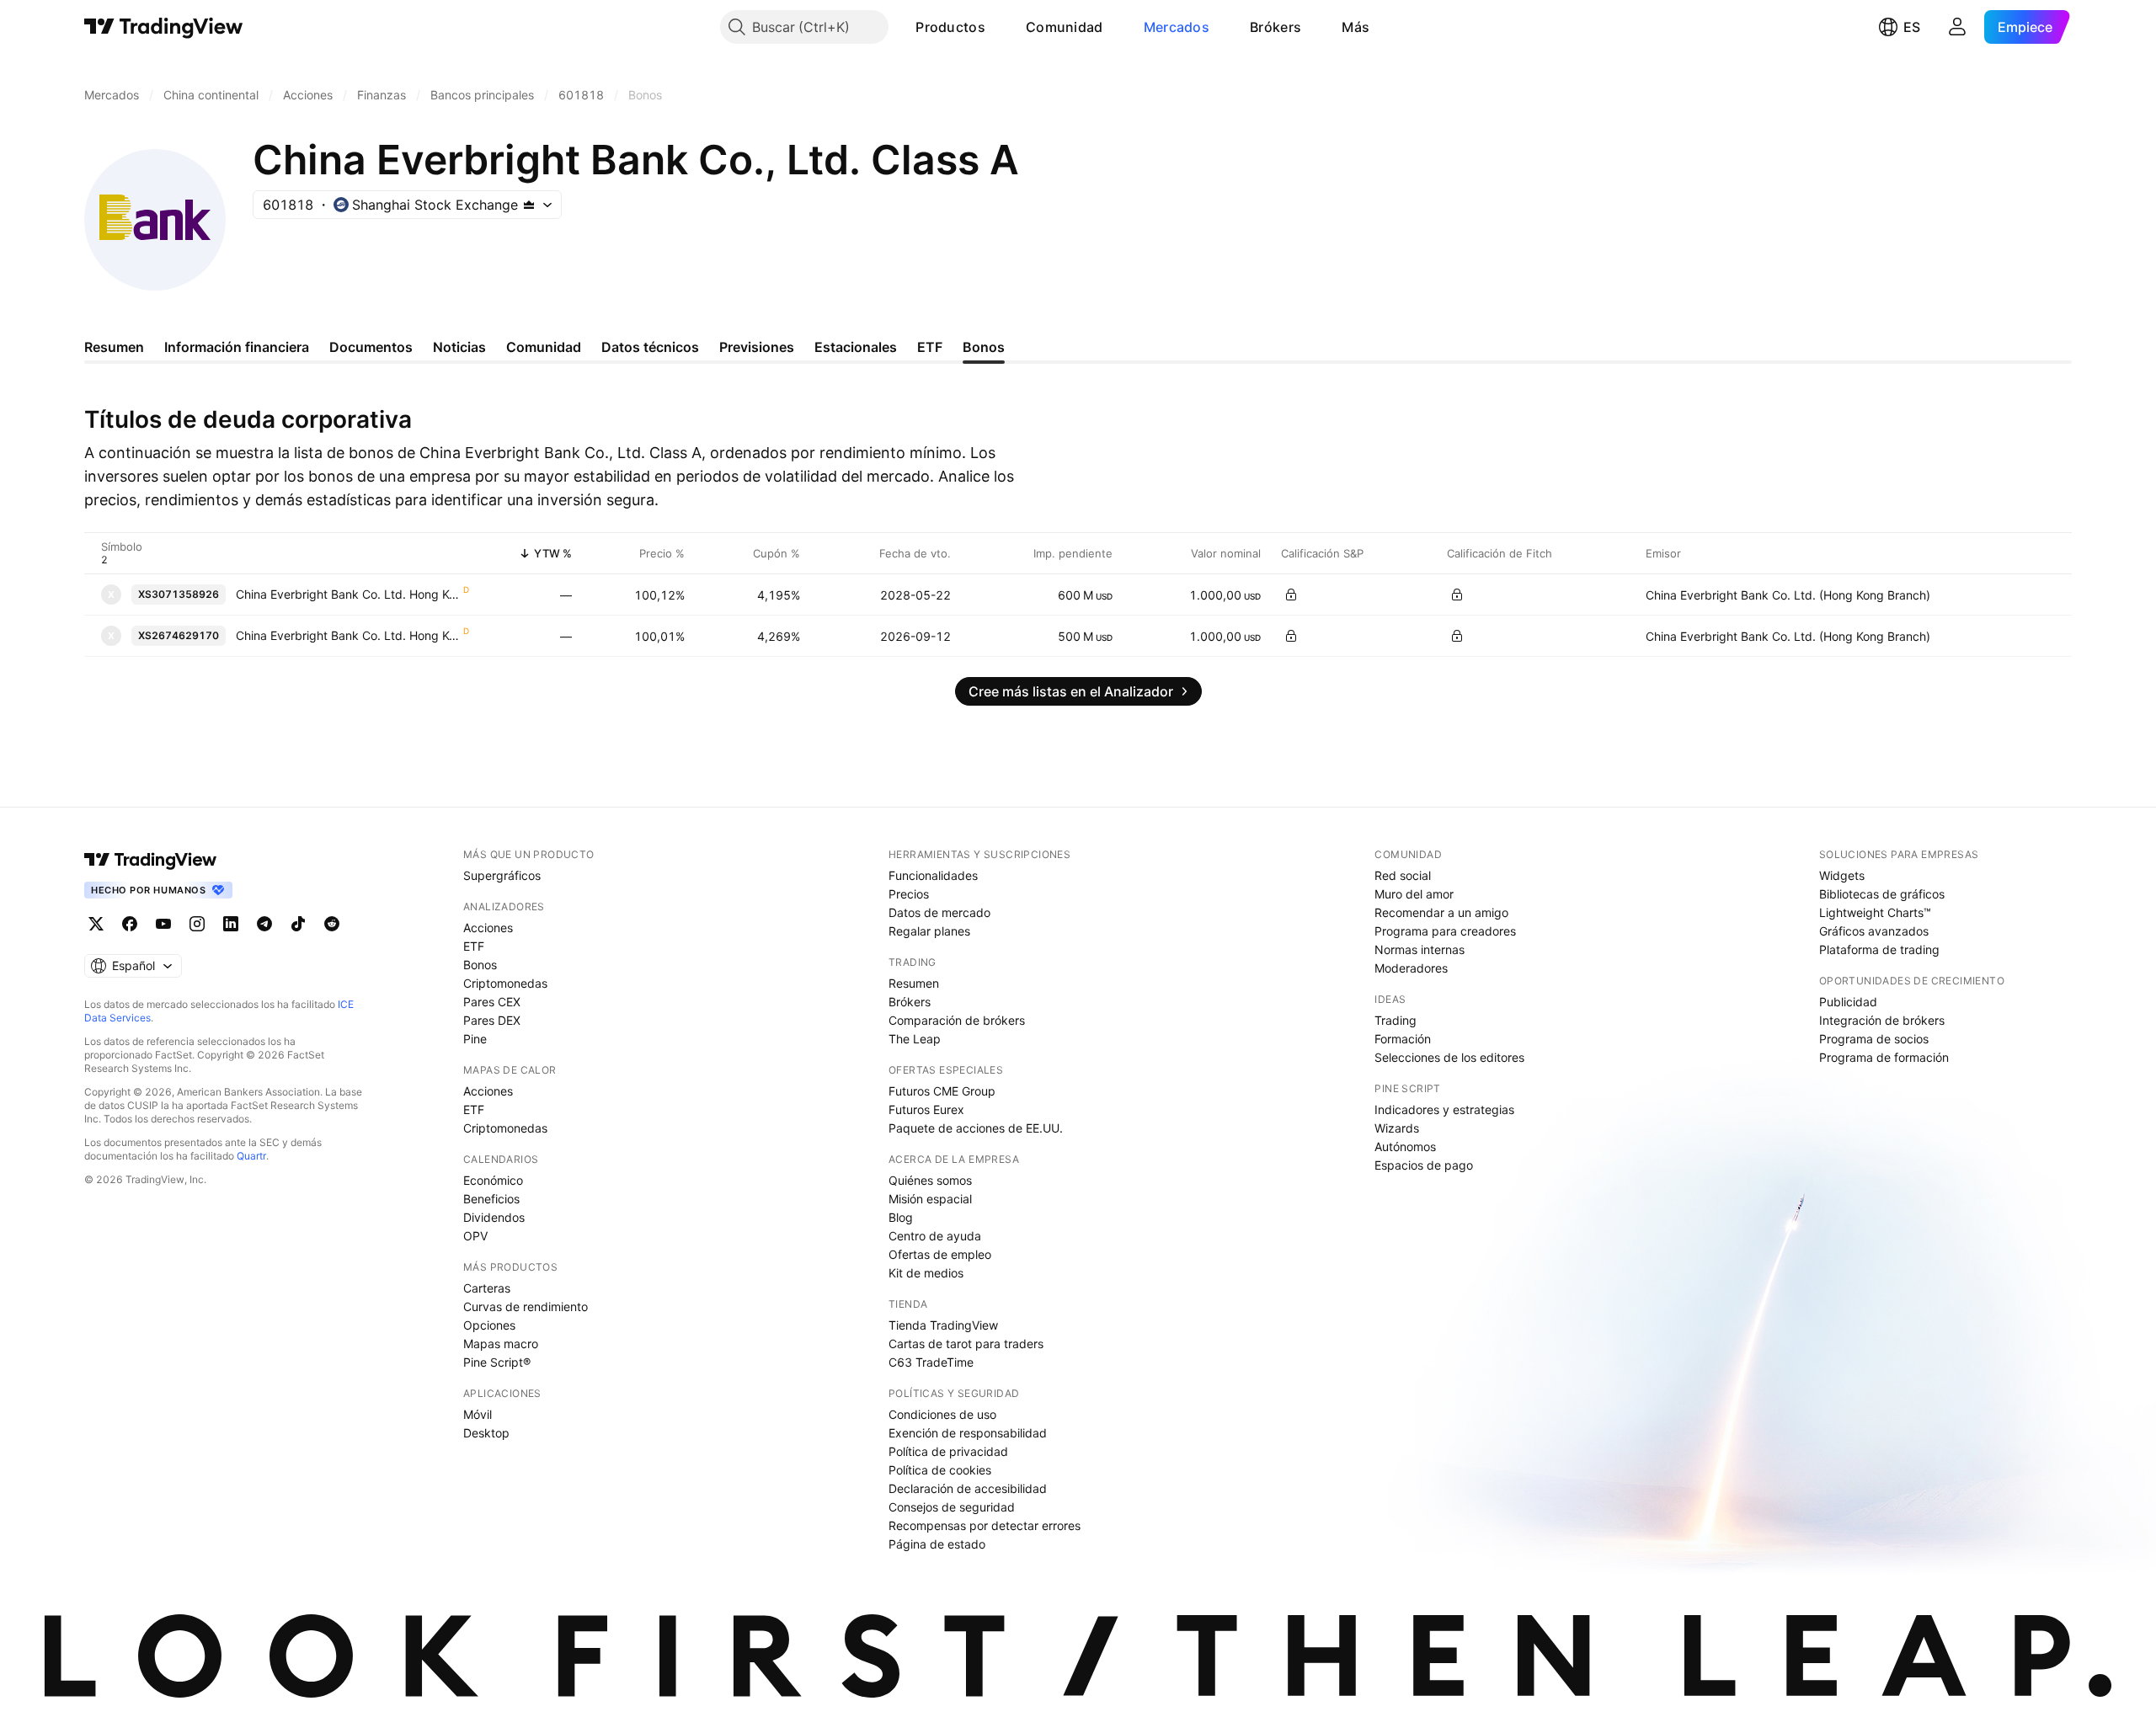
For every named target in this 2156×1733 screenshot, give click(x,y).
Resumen (914, 983)
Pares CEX (492, 1002)
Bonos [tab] (984, 347)
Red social (1403, 875)
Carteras (487, 1288)
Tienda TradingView (943, 1325)
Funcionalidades (933, 875)
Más (1356, 27)
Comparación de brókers (957, 1020)
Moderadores (1411, 968)
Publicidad (1848, 1002)
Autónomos (1405, 1146)
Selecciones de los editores (1449, 1057)
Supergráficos (502, 875)
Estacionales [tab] (856, 347)
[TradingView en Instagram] (197, 924)
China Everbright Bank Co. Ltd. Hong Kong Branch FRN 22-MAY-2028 (349, 594)
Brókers (1275, 27)
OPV (475, 1236)
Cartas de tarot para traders (966, 1344)
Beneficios (491, 1199)
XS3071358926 (179, 594)
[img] (529, 205)
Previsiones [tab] (757, 347)
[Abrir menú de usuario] (1957, 27)
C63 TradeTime (931, 1362)
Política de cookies (940, 1470)
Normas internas (1420, 949)
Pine (475, 1039)
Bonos (480, 965)
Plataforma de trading (1879, 949)
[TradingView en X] (96, 924)
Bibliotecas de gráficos (1882, 894)
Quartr (251, 1156)
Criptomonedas (505, 983)
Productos (950, 27)
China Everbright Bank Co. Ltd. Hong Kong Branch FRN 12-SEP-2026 (349, 635)
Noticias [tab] (459, 347)
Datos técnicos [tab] (650, 347)
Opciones (489, 1325)
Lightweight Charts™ (1875, 912)
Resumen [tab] (114, 347)
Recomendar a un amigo (1441, 912)
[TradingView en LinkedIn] (231, 924)
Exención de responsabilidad (968, 1433)
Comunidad (1065, 27)
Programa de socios (1874, 1039)
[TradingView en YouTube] (163, 924)
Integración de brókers (1882, 1020)
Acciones (488, 928)
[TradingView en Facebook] (130, 924)
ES (1912, 27)
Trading (1396, 1020)
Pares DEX (492, 1020)
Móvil (478, 1414)
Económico (493, 1180)
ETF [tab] (930, 347)
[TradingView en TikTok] (298, 924)
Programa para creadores (1445, 931)
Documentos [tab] (371, 347)
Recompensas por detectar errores (985, 1525)
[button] (998, 27)
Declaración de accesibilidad (968, 1488)
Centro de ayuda (935, 1236)
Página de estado (937, 1544)
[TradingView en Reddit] (332, 924)
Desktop (486, 1433)
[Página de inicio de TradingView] (164, 27)
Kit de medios (926, 1273)
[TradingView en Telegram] (264, 924)
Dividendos (494, 1217)
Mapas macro (501, 1344)
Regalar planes (929, 931)
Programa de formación (1884, 1057)
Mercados (1177, 27)
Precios (909, 894)
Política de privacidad (948, 1451)
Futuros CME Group (942, 1091)
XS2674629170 (179, 635)
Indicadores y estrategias (1444, 1109)
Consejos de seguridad (952, 1507)
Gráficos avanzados (1874, 931)
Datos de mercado (939, 912)
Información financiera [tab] (237, 347)
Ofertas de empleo (940, 1254)
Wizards (1397, 1128)
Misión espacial (930, 1199)
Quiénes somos (930, 1180)
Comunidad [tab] (544, 347)
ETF (474, 946)
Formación (1403, 1039)
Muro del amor (1414, 894)
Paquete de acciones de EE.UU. (976, 1128)
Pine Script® (497, 1362)
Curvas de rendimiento (526, 1306)
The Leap (915, 1039)
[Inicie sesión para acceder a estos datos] (1291, 595)
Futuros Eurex (926, 1109)
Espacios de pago (1424, 1165)
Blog (901, 1217)
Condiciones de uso (942, 1414)
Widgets (1842, 875)
